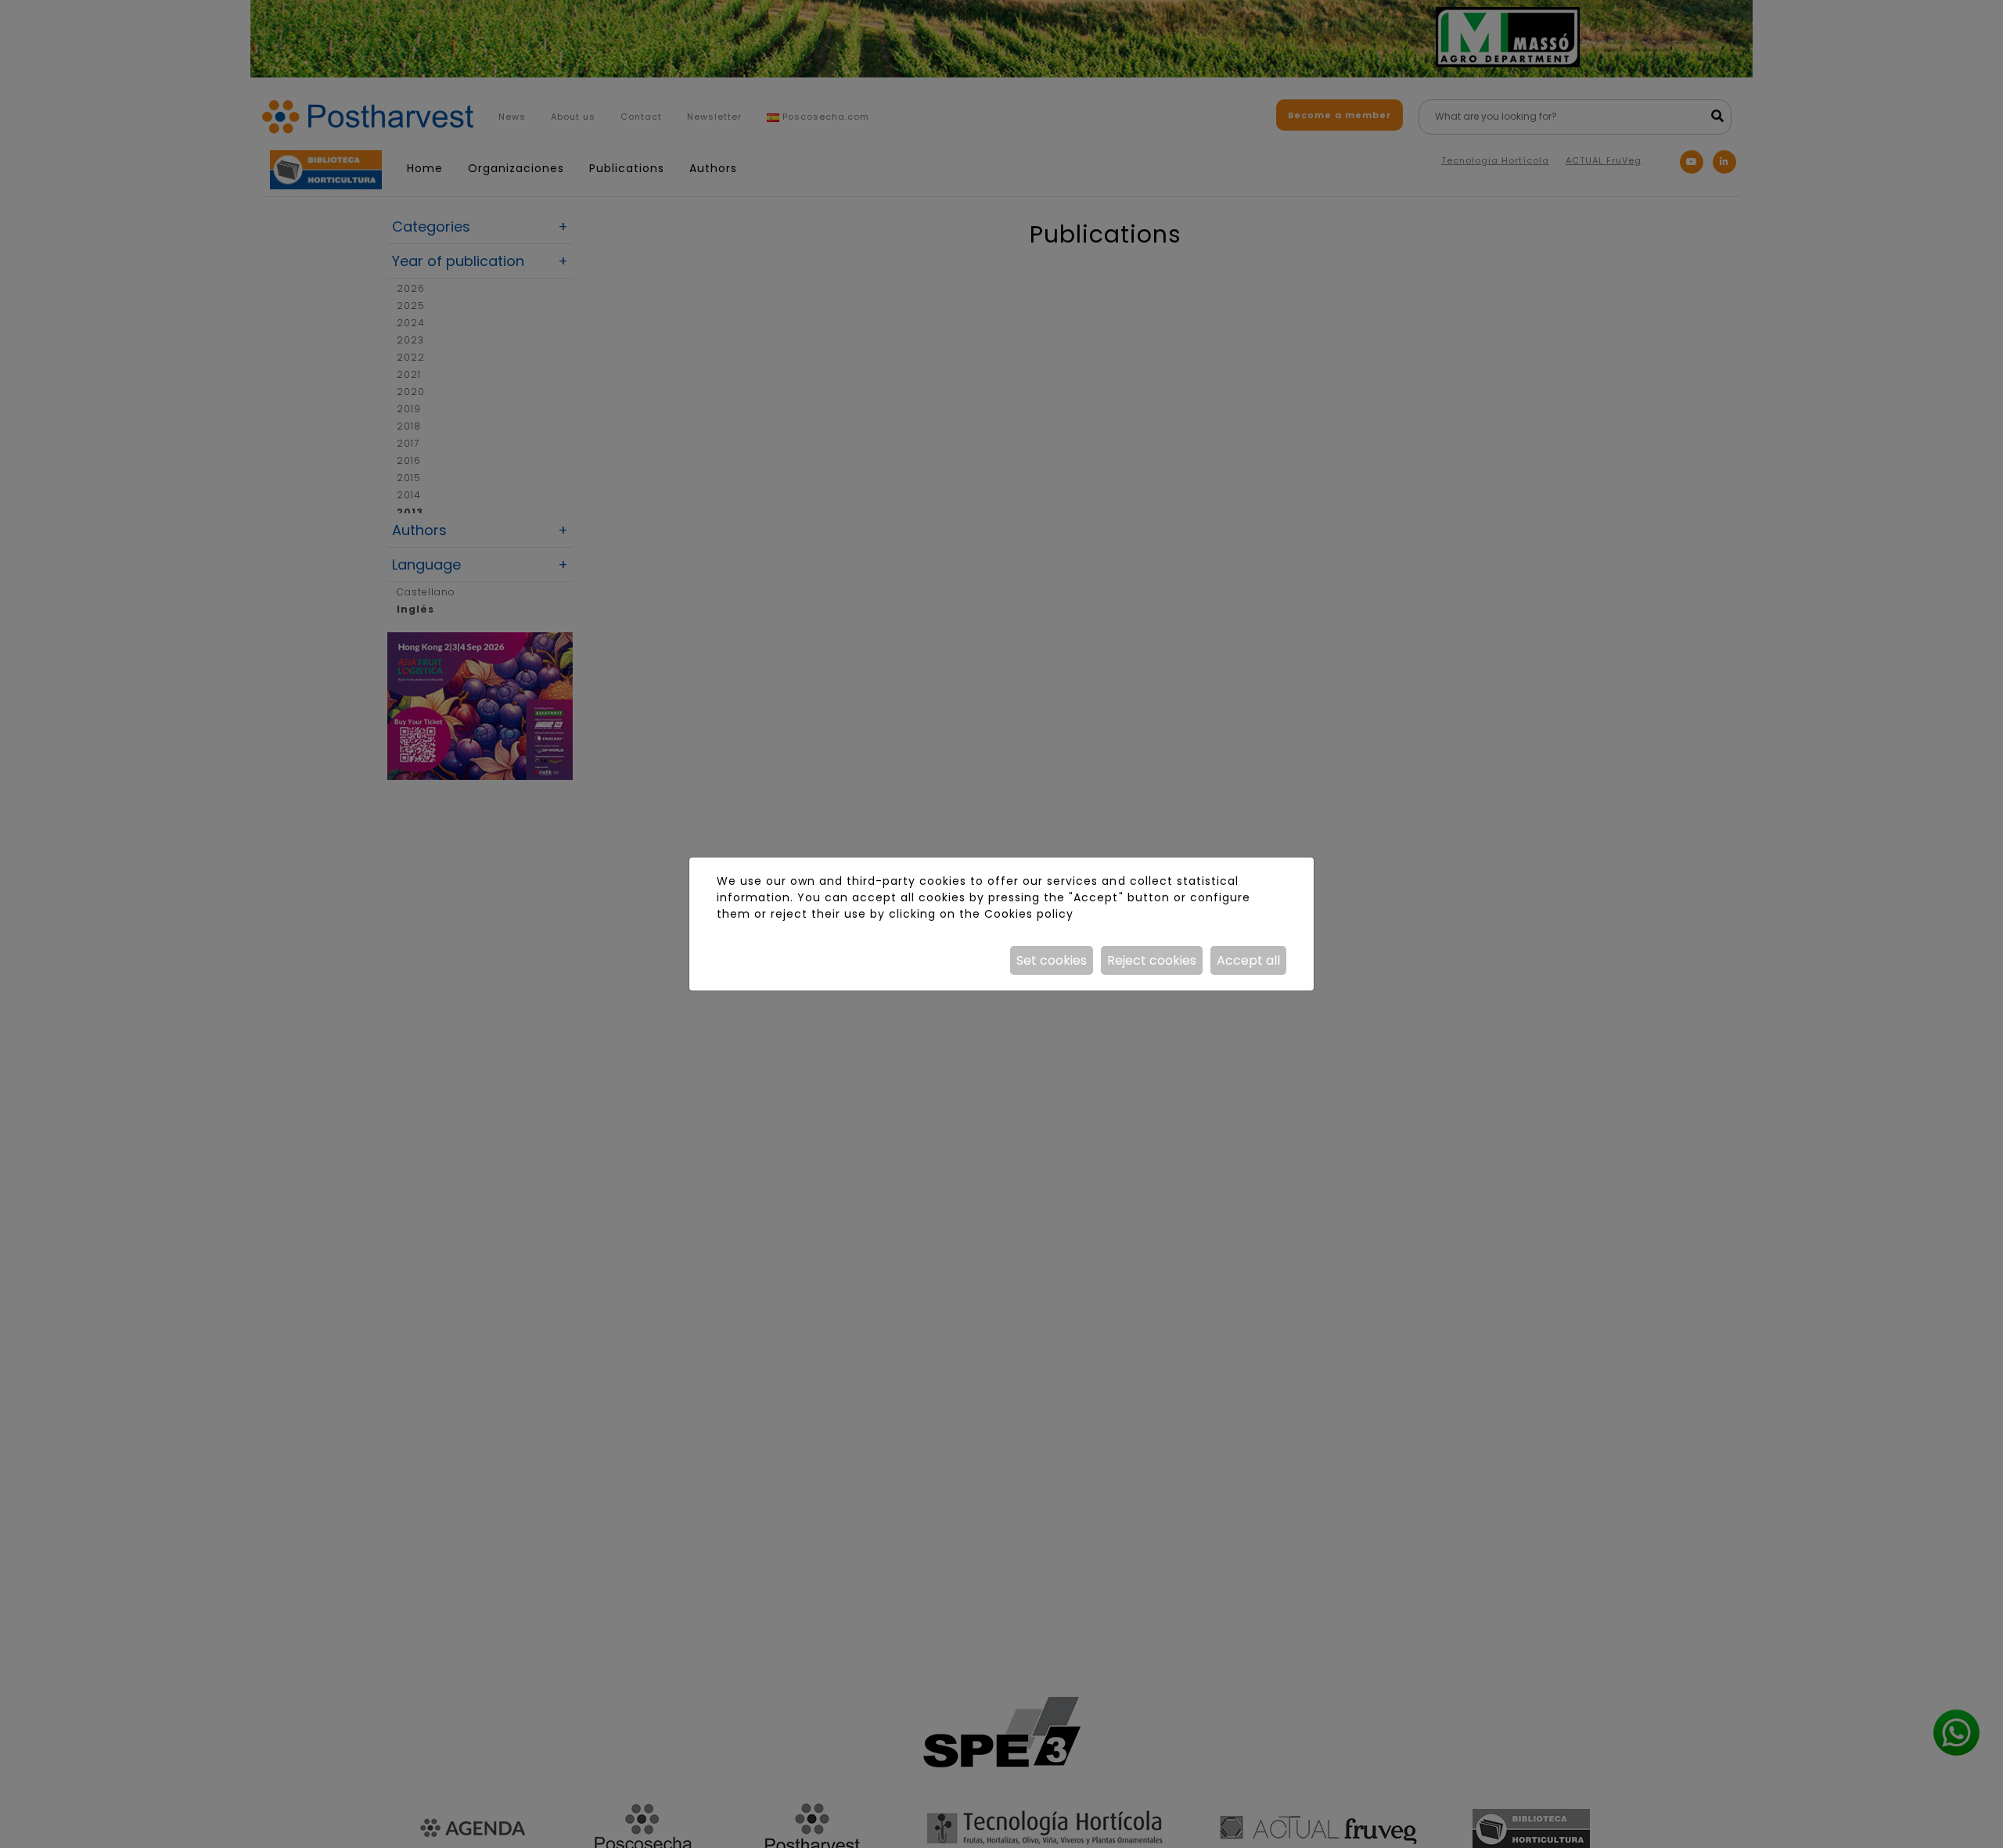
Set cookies (1052, 960)
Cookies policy (1029, 914)
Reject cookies (1152, 960)
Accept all (1248, 960)
